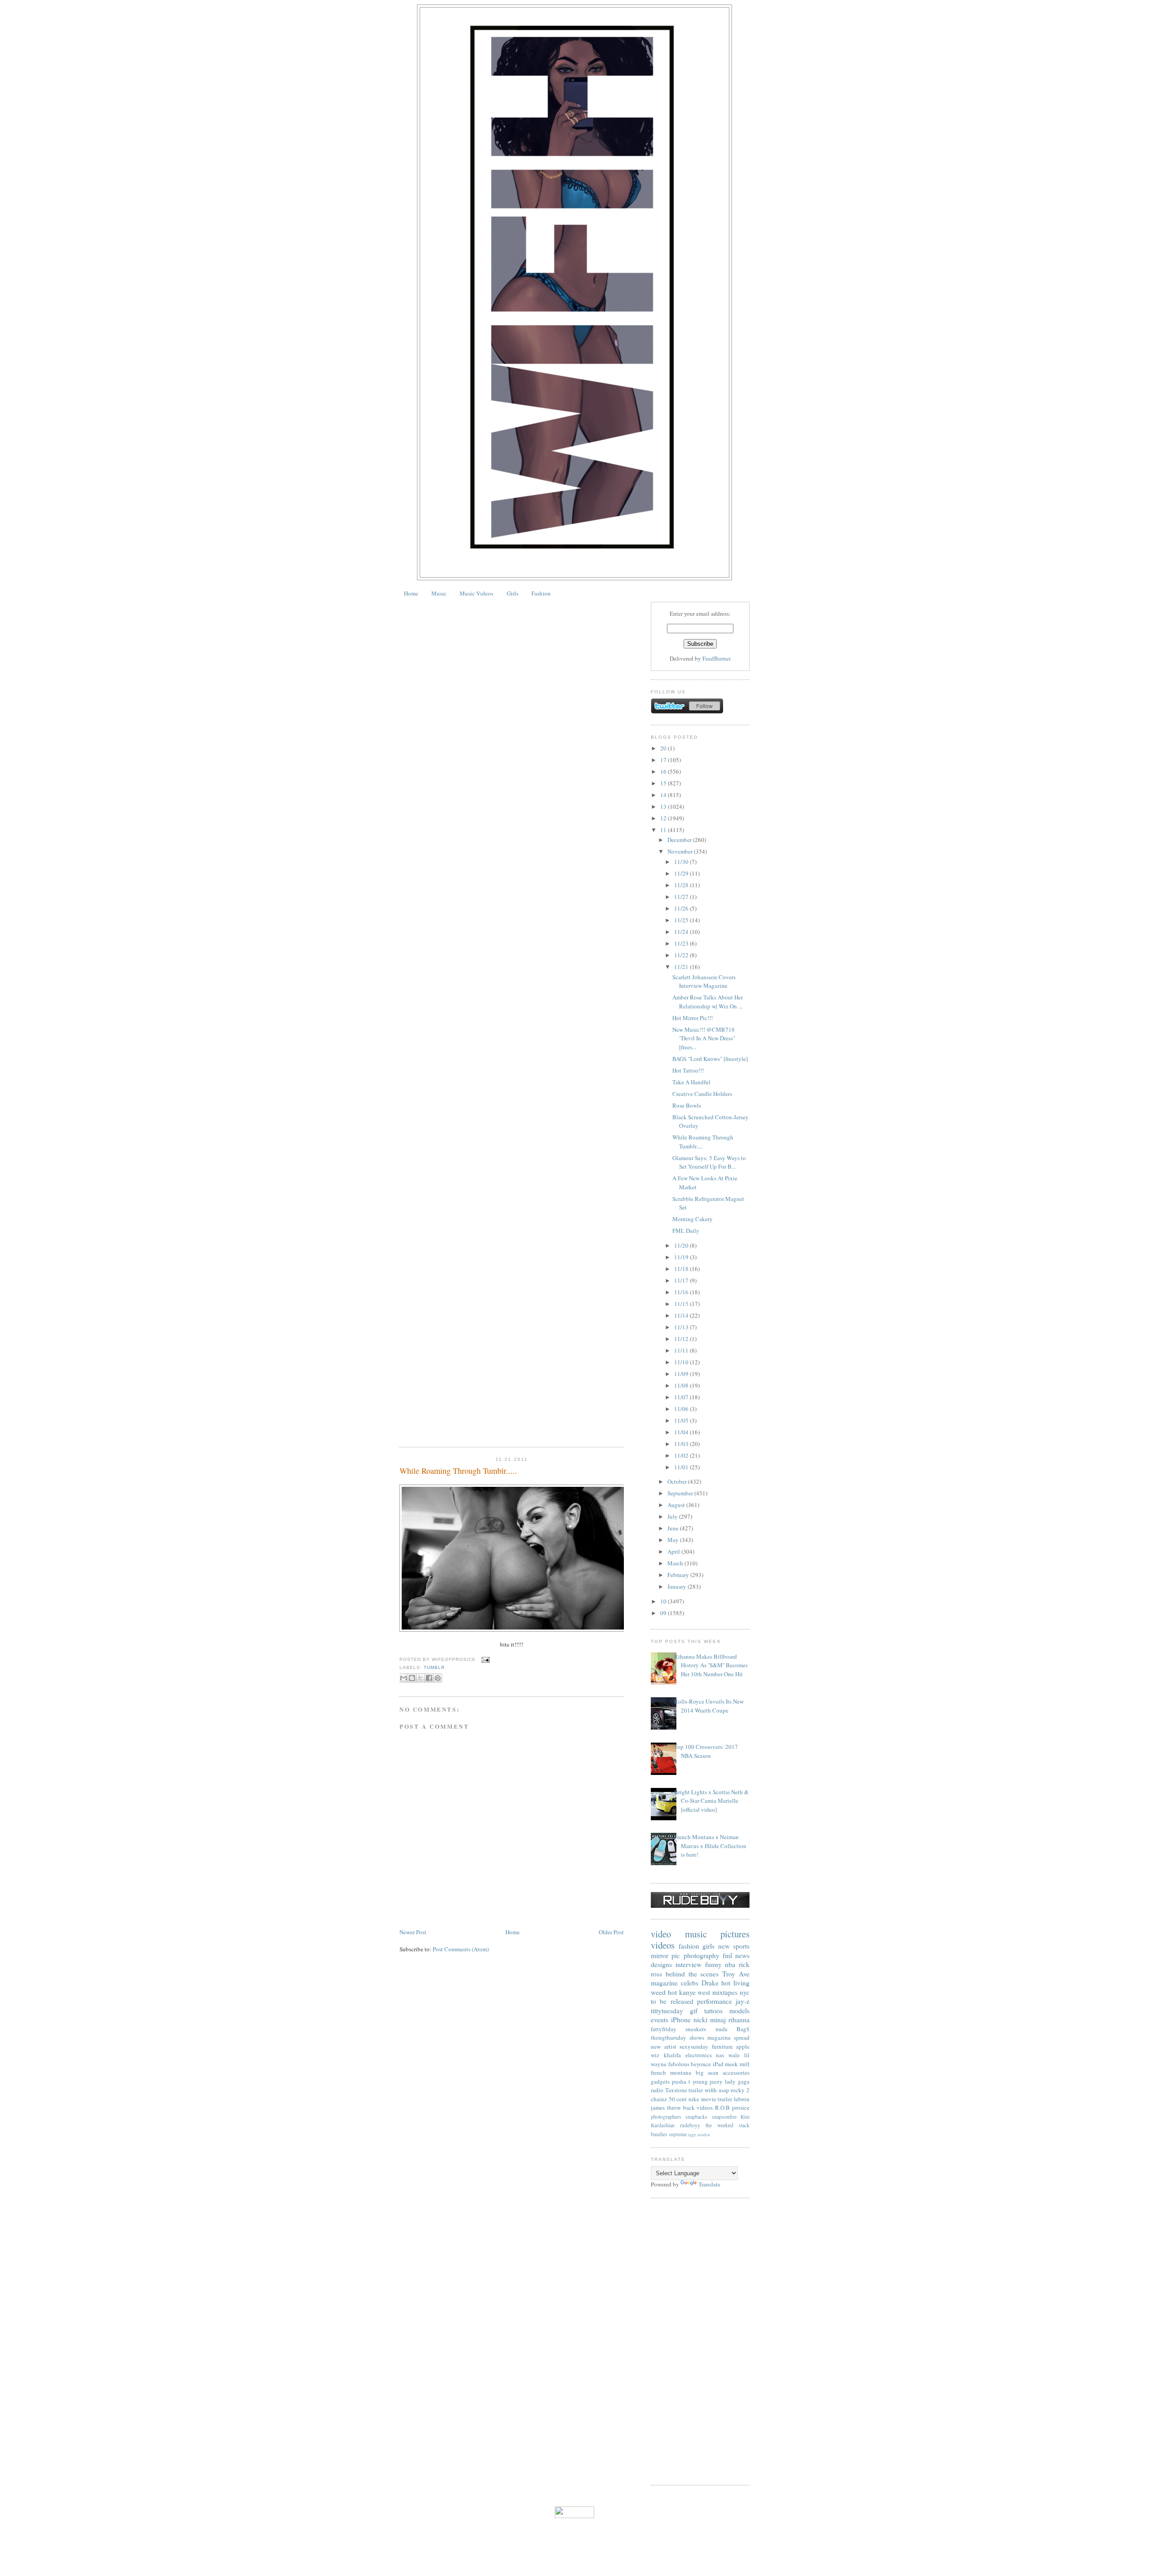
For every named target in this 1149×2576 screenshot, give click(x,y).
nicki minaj (710, 2020)
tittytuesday (667, 2011)
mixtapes (725, 1992)
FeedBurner (717, 658)
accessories (736, 2072)
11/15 (682, 1304)
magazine (664, 1983)
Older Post (611, 1932)
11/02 (682, 1455)
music (696, 1934)
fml (727, 1955)
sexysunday (694, 2046)
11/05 (682, 1420)
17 (664, 760)
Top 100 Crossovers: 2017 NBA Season (706, 1751)
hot (672, 1992)
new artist (664, 2046)
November (681, 851)
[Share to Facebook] (429, 1678)
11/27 (682, 897)
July (673, 1516)
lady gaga (737, 2081)
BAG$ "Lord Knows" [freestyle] (710, 1059)
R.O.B (722, 2107)
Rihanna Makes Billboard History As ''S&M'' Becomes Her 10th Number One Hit (711, 1665)
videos (663, 1945)
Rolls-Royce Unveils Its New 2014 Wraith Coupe (709, 1706)
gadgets (660, 2081)
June (674, 1528)
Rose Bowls (687, 1105)
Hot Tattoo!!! (688, 1070)
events (660, 2020)
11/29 (682, 873)
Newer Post (413, 1932)
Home (411, 593)
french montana (671, 2072)
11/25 (682, 920)
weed (658, 1992)
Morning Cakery (693, 1219)
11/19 (682, 1257)
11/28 (682, 885)
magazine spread (728, 2037)
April (674, 1551)
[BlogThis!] (412, 1678)
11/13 (682, 1327)
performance (715, 2001)
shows (697, 2037)
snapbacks (696, 2117)
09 (664, 1613)
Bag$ (743, 2029)
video (661, 1934)
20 (664, 748)
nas (720, 2055)
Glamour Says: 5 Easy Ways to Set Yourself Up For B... (709, 1162)
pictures (735, 1934)
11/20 (682, 1245)
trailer (696, 2090)
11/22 (682, 955)
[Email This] (403, 1678)
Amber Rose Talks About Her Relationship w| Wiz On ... (708, 1002)
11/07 (682, 1397)
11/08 (682, 1385)
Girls (513, 593)
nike (694, 2099)
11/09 (682, 1374)
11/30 (682, 862)
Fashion (541, 593)
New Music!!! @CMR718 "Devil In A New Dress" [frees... (704, 1038)
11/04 (682, 1432)
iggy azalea (699, 2134)
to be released (672, 2001)
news (742, 1955)
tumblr (434, 1667)
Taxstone (676, 2090)
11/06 (682, 1409)
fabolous (679, 2064)
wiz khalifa (666, 2055)
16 (664, 771)
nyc (745, 1992)
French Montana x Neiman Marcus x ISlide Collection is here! (710, 1846)
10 (664, 1601)
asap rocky (732, 2090)
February (679, 1575)
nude (721, 2029)
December (680, 840)
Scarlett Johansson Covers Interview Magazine (704, 981)
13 (664, 806)
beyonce (701, 2064)
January (678, 1586)
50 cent (678, 2099)
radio (657, 2090)
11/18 (682, 1269)
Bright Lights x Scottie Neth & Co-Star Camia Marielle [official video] (711, 1801)
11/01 (682, 1467)
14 (664, 795)
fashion (689, 1946)
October (678, 1481)
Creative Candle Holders (702, 1094)
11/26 (682, 908)
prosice (741, 2107)
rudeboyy (690, 2125)
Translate (709, 2184)
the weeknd (719, 2125)
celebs (690, 1983)
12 (664, 818)
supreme (678, 2134)
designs (661, 1964)
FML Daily (686, 1231)
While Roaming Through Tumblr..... (458, 1471)
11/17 (682, 1280)
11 (664, 830)
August (677, 1505)
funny (713, 1964)
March (676, 1563)
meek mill (737, 2064)
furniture (722, 2046)
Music (439, 593)
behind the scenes (692, 1974)
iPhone (681, 2020)
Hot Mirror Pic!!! (693, 1018)
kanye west (695, 1992)
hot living (735, 1983)
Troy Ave (736, 1974)
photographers (666, 2117)
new (724, 1946)
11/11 (682, 1350)
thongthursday (669, 2037)
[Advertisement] (700, 2341)
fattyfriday (664, 2029)
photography (702, 1955)
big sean (707, 2072)
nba (730, 1964)
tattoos (713, 2011)
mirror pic (665, 1955)
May (674, 1540)
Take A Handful (691, 1082)
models (739, 2011)
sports (741, 1946)
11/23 (682, 943)
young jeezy (708, 2081)
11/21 (682, 967)
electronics (699, 2055)
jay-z (743, 2001)
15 (664, 783)
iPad (718, 2064)
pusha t (681, 2081)
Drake (710, 1983)
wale (734, 2055)
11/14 (682, 1315)
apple (743, 2046)
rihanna (739, 2020)
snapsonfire (724, 2117)
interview (689, 1964)
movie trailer (717, 2099)
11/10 (682, 1362)
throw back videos (690, 2107)
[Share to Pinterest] (438, 1678)
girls (708, 1946)
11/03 (682, 1444)
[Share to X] (421, 1678)
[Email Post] (485, 1659)
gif (694, 2011)
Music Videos (476, 593)
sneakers (696, 2029)
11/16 (682, 1292)
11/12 (682, 1339)
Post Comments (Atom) (461, 1949)
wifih (711, 2090)
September (681, 1493)
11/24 (682, 932)
